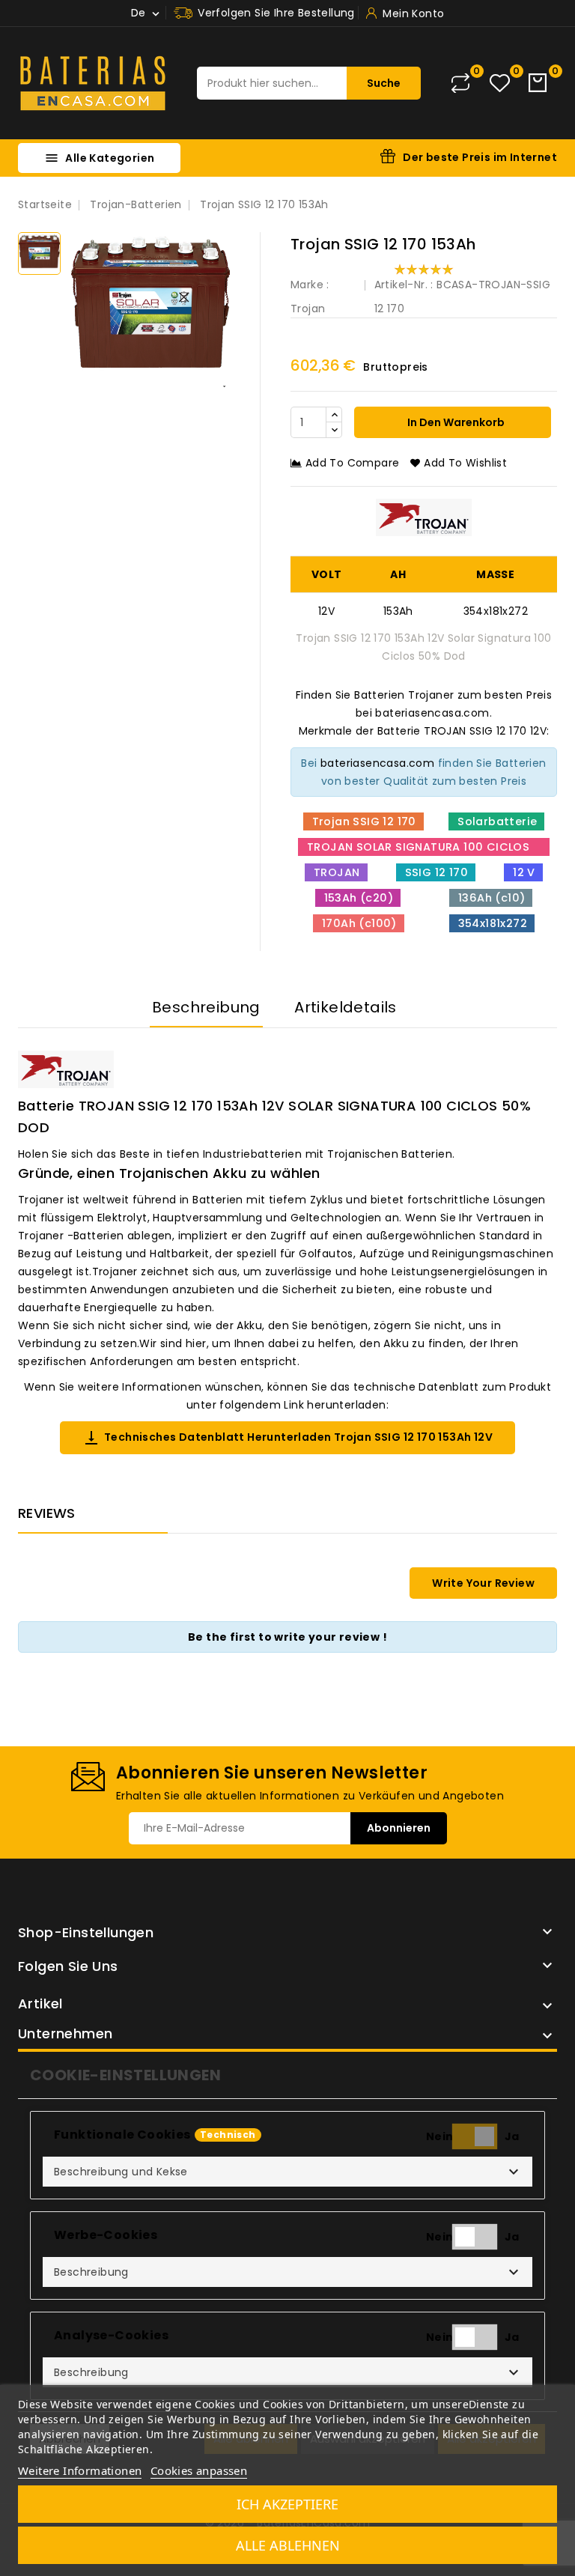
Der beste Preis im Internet (480, 157)
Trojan (308, 309)
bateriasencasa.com (377, 763)
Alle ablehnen (288, 2545)
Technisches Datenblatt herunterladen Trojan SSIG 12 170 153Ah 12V (287, 1438)
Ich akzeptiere (287, 2504)
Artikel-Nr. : (404, 285)
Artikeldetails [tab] (346, 1007)
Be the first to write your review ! (287, 1637)
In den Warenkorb (455, 422)
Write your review (483, 1583)
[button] (287, 2172)
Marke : (310, 285)
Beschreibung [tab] (206, 1007)
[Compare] (460, 83)
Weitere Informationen (80, 2470)
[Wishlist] (500, 83)
